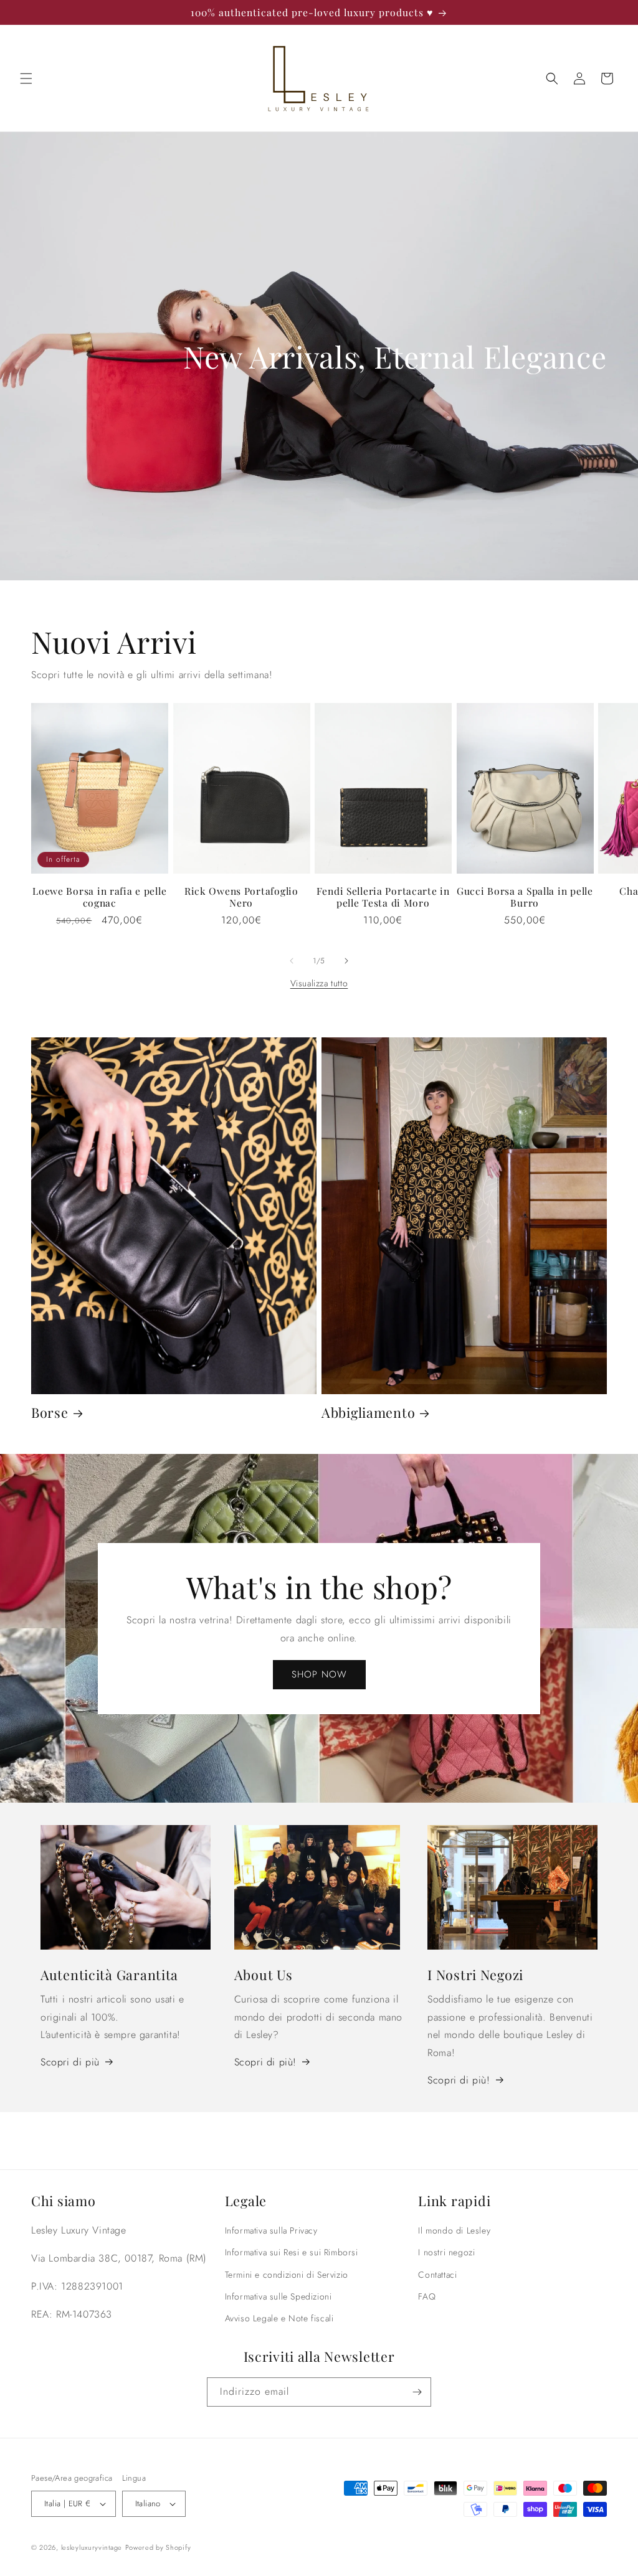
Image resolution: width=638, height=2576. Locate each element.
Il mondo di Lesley (454, 2230)
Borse (50, 1413)
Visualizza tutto (319, 983)
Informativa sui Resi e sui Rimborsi (292, 2252)
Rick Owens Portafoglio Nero (241, 897)
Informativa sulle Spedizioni (279, 2296)
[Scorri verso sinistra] (292, 961)
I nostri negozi (446, 2252)
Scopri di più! (265, 2062)
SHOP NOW (319, 1674)
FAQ (427, 2296)
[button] (26, 78)
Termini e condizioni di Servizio (287, 2275)
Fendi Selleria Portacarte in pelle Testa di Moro (383, 897)
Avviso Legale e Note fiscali (279, 2318)
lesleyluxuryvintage (92, 2547)
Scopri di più (70, 2062)
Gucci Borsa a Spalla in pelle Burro (525, 897)
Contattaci (437, 2275)
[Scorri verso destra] (346, 961)
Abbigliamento (368, 1413)
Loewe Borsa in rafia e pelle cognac (99, 897)
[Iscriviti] (417, 2392)
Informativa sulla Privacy (271, 2230)
